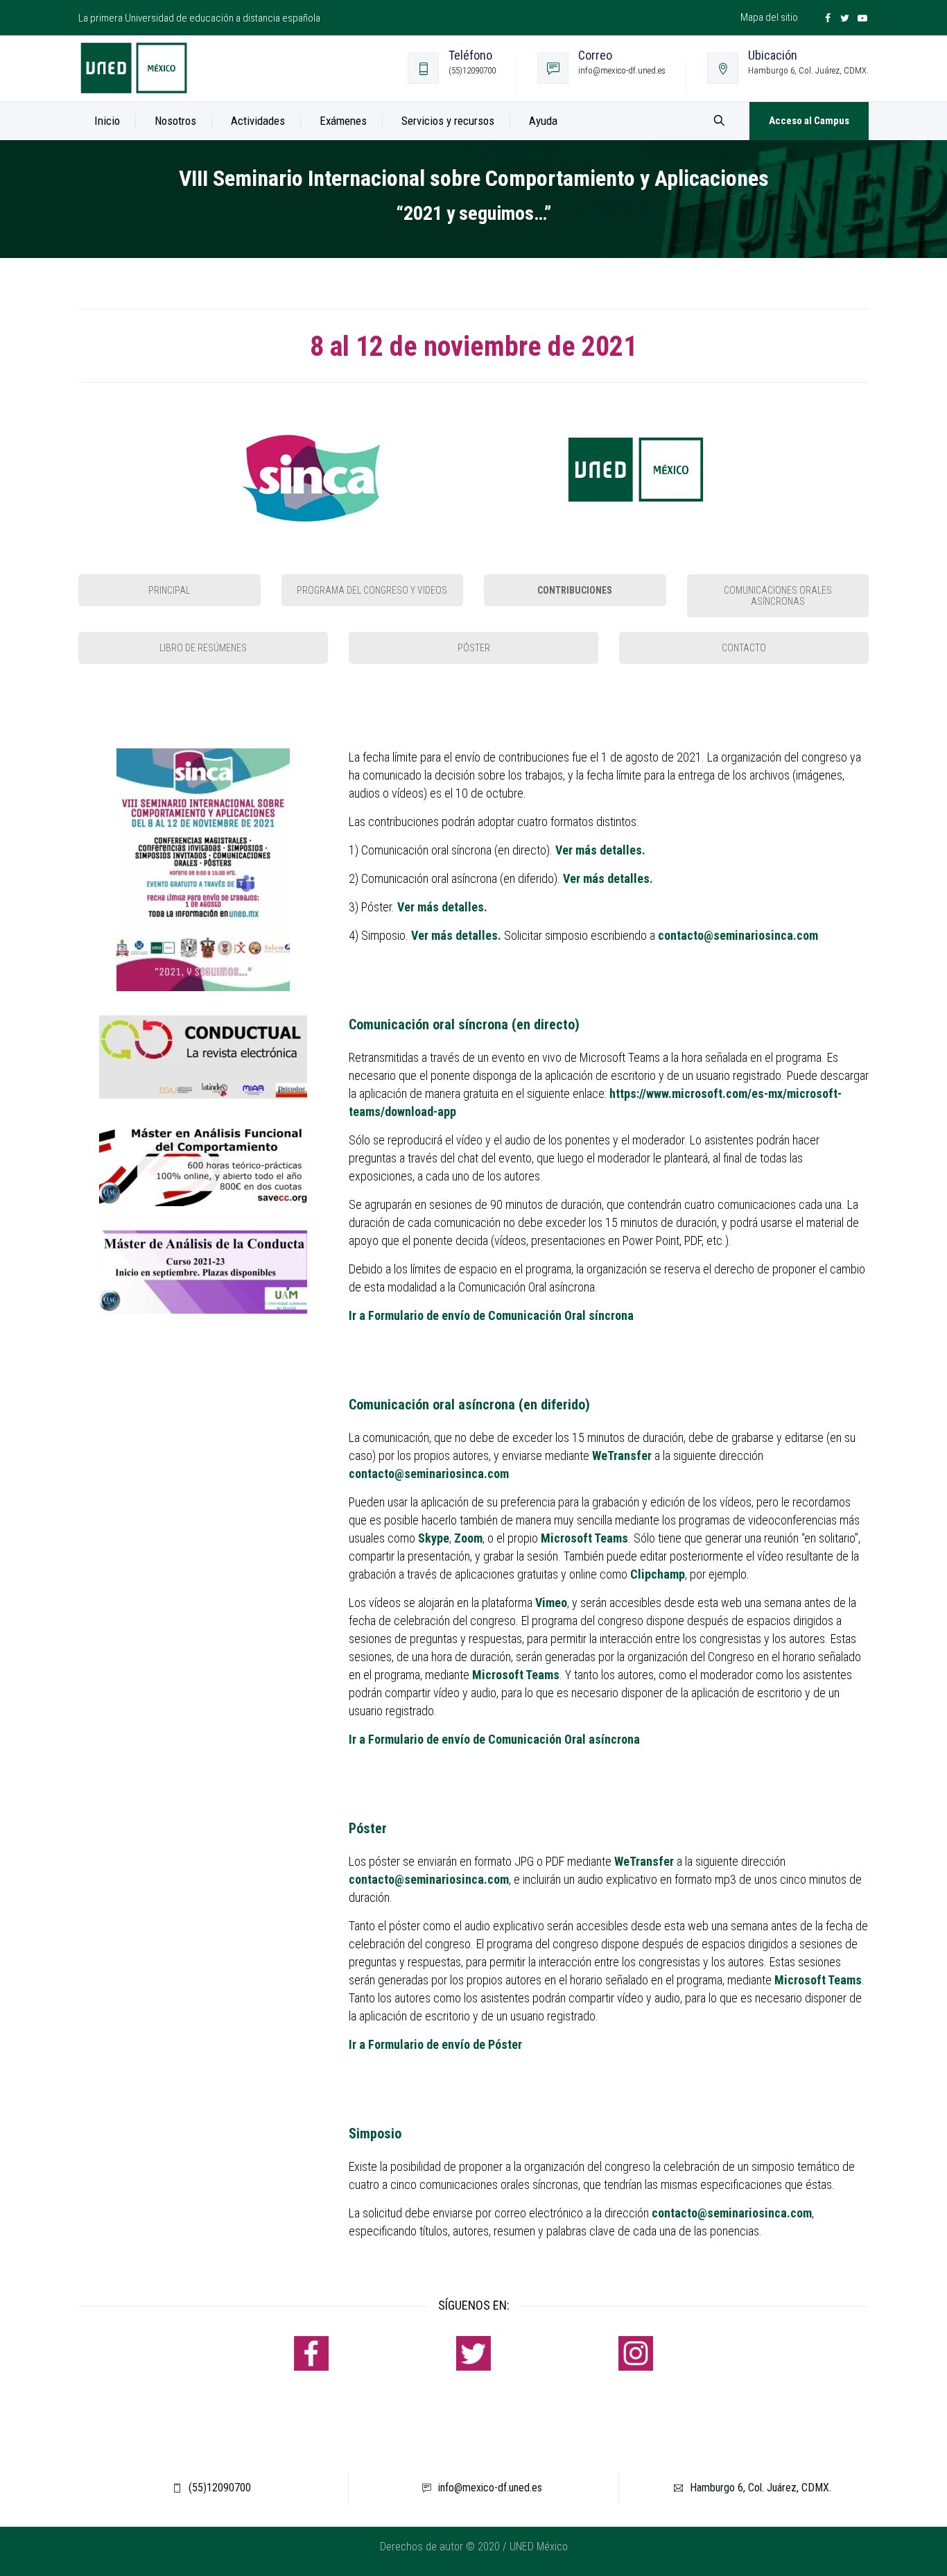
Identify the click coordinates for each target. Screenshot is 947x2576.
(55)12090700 (220, 2488)
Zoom (468, 1538)
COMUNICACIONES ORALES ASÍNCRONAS (778, 596)
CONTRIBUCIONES (575, 590)
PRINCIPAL (169, 590)
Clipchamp (658, 1574)
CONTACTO (744, 648)
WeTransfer (622, 1456)
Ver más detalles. (608, 878)
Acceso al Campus (809, 121)
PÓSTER (474, 648)
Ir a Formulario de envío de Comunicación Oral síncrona (491, 1315)
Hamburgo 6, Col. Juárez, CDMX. (761, 2488)
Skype (434, 1538)
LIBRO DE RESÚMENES (203, 648)
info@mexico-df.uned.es (490, 2488)
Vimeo (551, 1603)
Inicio (107, 121)
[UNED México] (134, 68)
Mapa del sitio (769, 17)
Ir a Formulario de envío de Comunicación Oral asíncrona (494, 1739)
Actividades (258, 121)
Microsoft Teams (584, 1538)
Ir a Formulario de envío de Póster (435, 2044)
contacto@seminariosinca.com (738, 935)
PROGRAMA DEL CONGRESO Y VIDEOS (372, 590)
